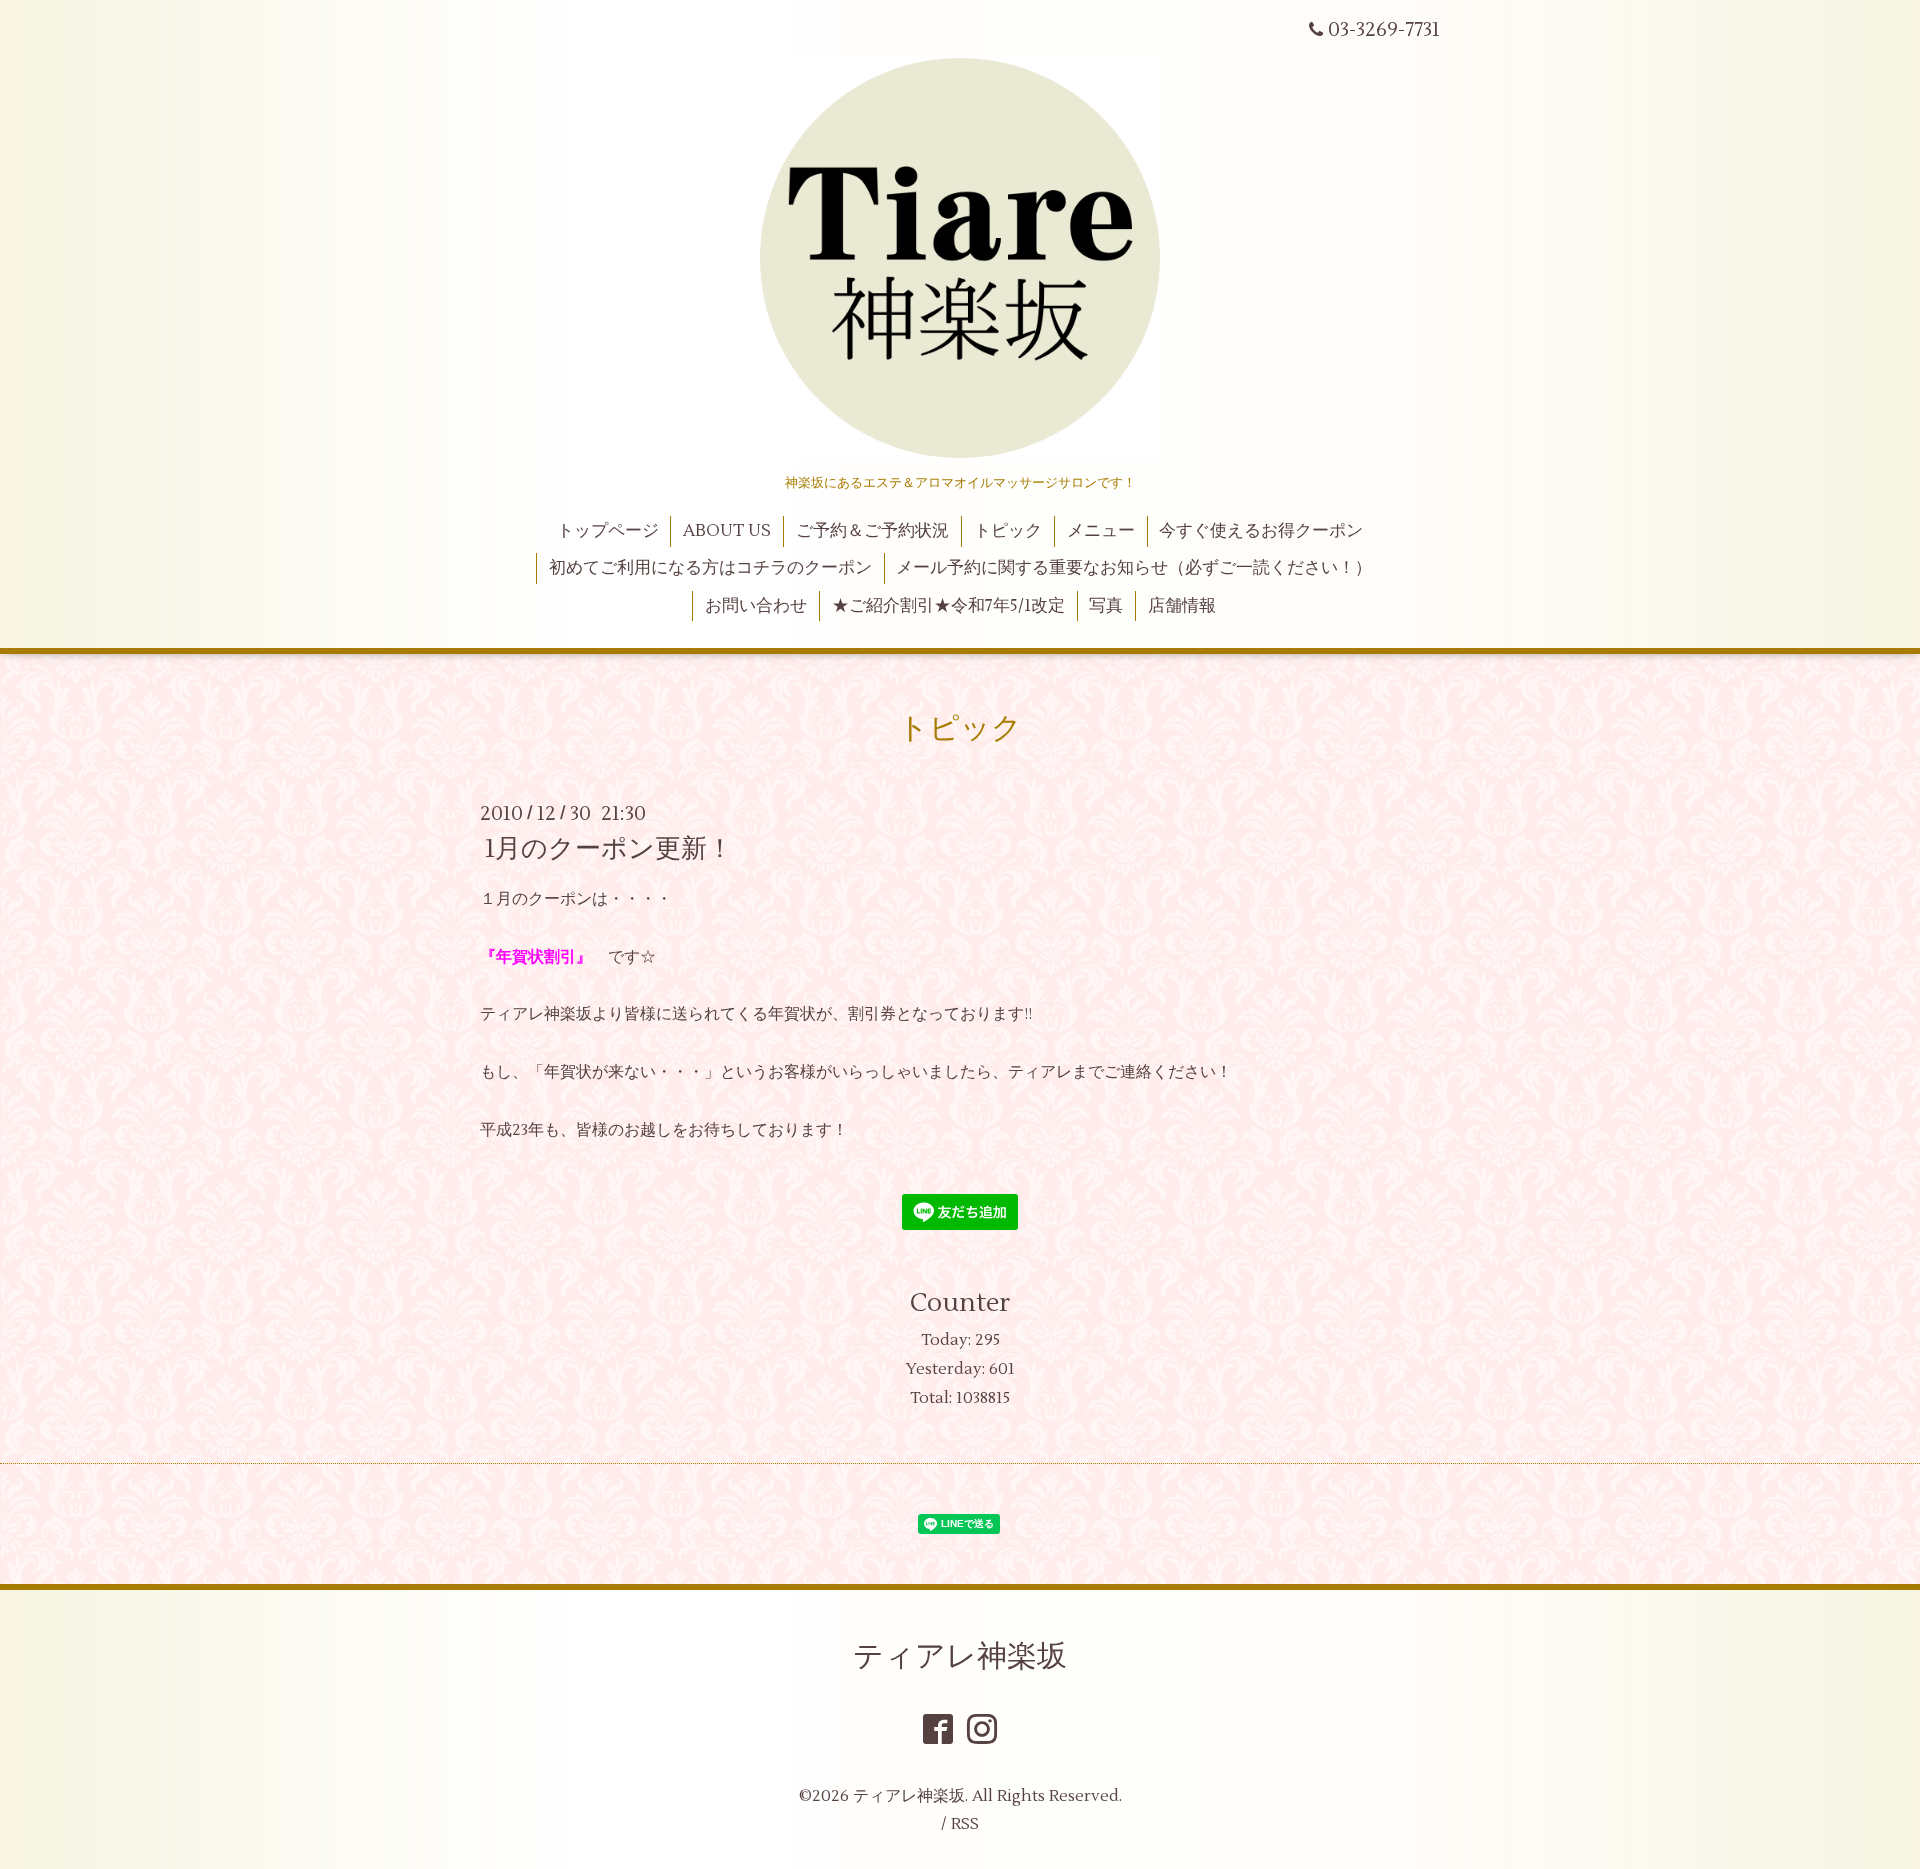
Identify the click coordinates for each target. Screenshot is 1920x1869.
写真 (1106, 606)
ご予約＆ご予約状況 (872, 531)
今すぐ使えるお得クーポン (1261, 531)
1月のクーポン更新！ (609, 849)
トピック (1008, 531)
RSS (965, 1824)
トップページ (608, 531)
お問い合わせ (756, 606)
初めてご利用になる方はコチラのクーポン (710, 568)
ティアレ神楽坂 (960, 1656)
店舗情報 (1182, 606)
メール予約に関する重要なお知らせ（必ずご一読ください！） (1134, 568)
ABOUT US (727, 531)
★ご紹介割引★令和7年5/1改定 (948, 606)
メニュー (1101, 531)
